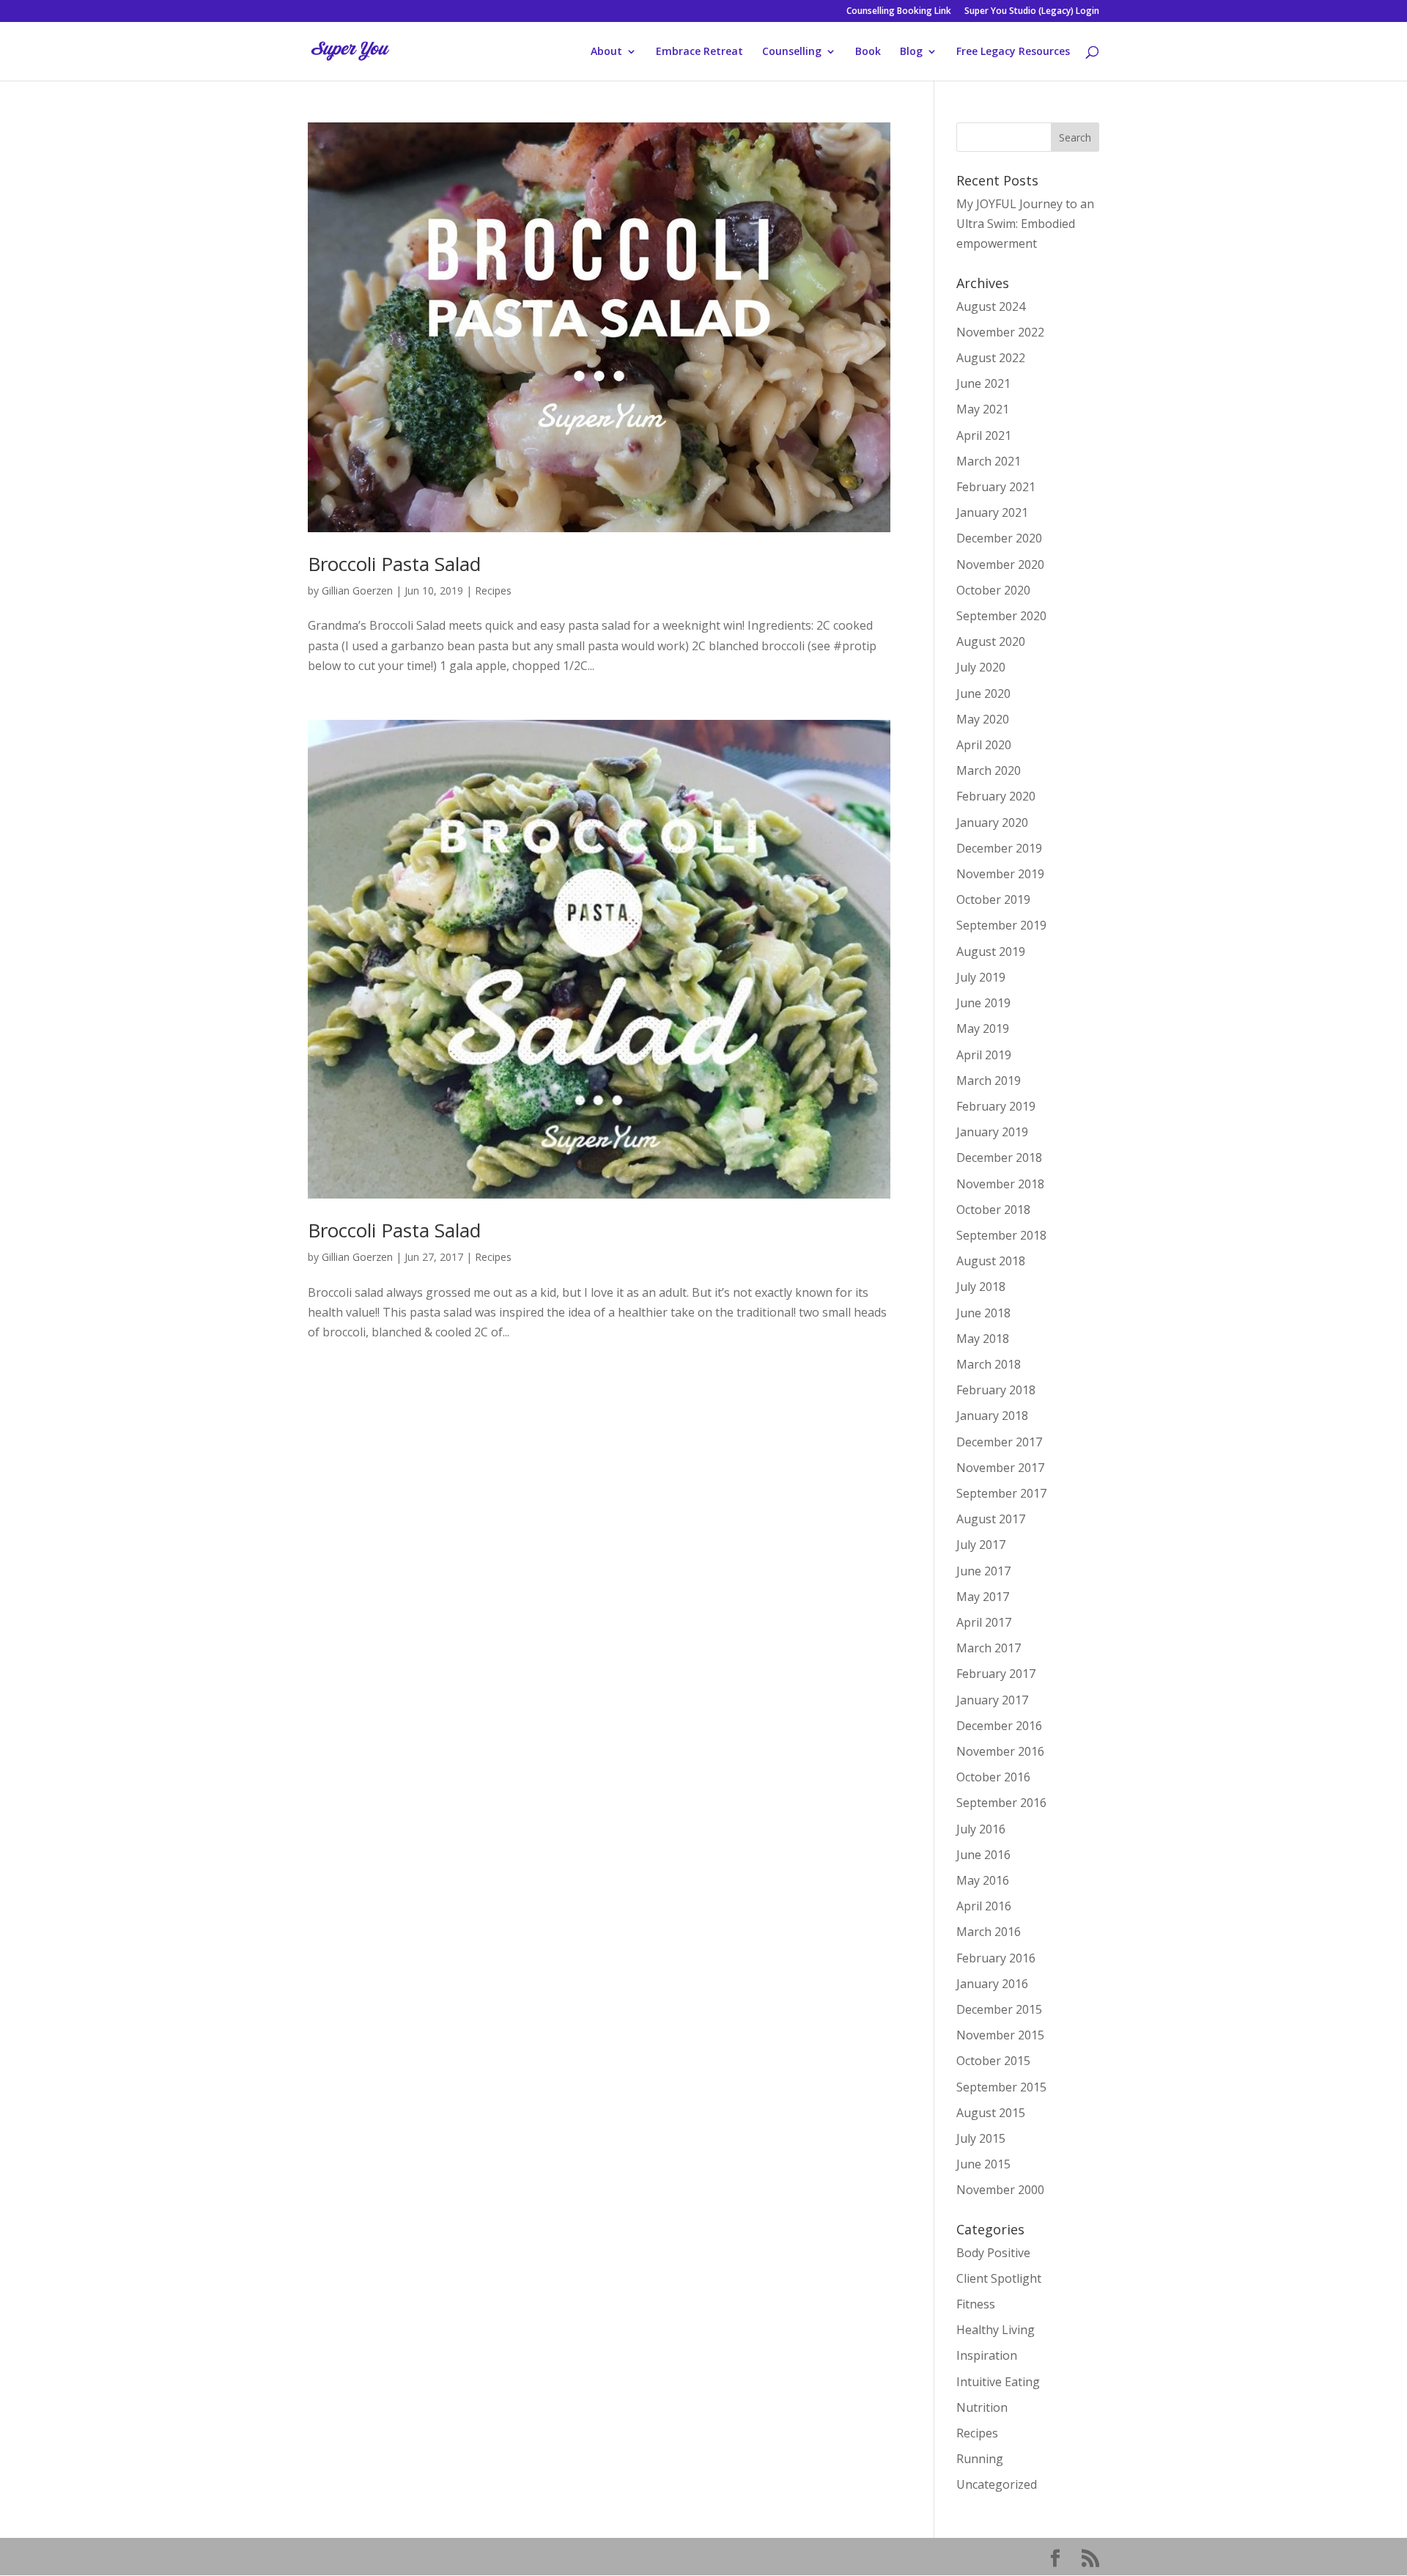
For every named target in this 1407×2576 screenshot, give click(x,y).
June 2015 (983, 2164)
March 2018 (989, 1364)
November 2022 (1000, 332)
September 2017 (1001, 1493)
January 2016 (992, 1984)
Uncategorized (997, 2484)
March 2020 (989, 770)
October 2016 (993, 1777)
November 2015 (1000, 2035)
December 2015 (999, 2009)
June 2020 (983, 693)
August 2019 (991, 952)
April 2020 (984, 745)
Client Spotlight (999, 2278)
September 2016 (1001, 1803)
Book (868, 52)
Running (980, 2459)
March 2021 (989, 461)
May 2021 (983, 409)
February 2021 (996, 487)
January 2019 (992, 1132)
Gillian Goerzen (357, 590)
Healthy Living (996, 2330)
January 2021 (992, 512)
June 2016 (983, 1855)
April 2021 (984, 435)
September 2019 (1001, 925)
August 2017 (991, 1519)
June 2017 (983, 1571)
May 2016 (983, 1880)
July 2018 (981, 1287)
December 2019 (999, 848)
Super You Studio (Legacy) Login (1032, 12)
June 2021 (983, 383)
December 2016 (999, 1726)
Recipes (493, 590)
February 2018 (996, 1390)
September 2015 (1001, 2087)
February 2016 (996, 1958)
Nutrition (982, 2407)
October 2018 (993, 1210)
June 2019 (983, 1003)
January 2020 (992, 823)
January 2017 (992, 1700)
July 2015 (981, 2138)
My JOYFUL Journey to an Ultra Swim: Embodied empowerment (1025, 224)
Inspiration (987, 2355)
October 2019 (993, 899)
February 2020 (996, 796)
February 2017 (996, 1674)
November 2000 (1000, 2190)
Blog (911, 52)
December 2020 (999, 538)
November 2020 (1000, 564)
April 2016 (984, 1906)
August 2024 (991, 306)
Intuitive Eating (998, 2382)
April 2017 (984, 1622)
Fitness (976, 2304)
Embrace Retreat (699, 52)
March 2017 (989, 1648)
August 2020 (991, 641)
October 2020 (993, 590)
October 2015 (993, 2061)
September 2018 (1001, 1235)
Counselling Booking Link (899, 12)
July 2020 (981, 667)
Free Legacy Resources (1013, 52)
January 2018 (992, 1416)
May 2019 (983, 1028)
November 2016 (1000, 1751)
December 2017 (999, 1442)
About (606, 52)
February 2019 (996, 1106)
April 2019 (984, 1055)
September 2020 (1001, 616)
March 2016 (989, 1932)
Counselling (792, 52)
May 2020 (983, 719)
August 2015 (991, 2113)
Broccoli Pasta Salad (394, 564)
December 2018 (999, 1158)
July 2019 (981, 977)
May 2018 (983, 1339)
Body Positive (993, 2253)
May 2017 (983, 1597)
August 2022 (991, 358)
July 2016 (981, 1829)
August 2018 (991, 1261)
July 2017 (981, 1545)
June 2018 (983, 1313)
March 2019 (989, 1081)
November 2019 (1000, 874)
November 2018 (1000, 1184)
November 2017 (1000, 1468)
